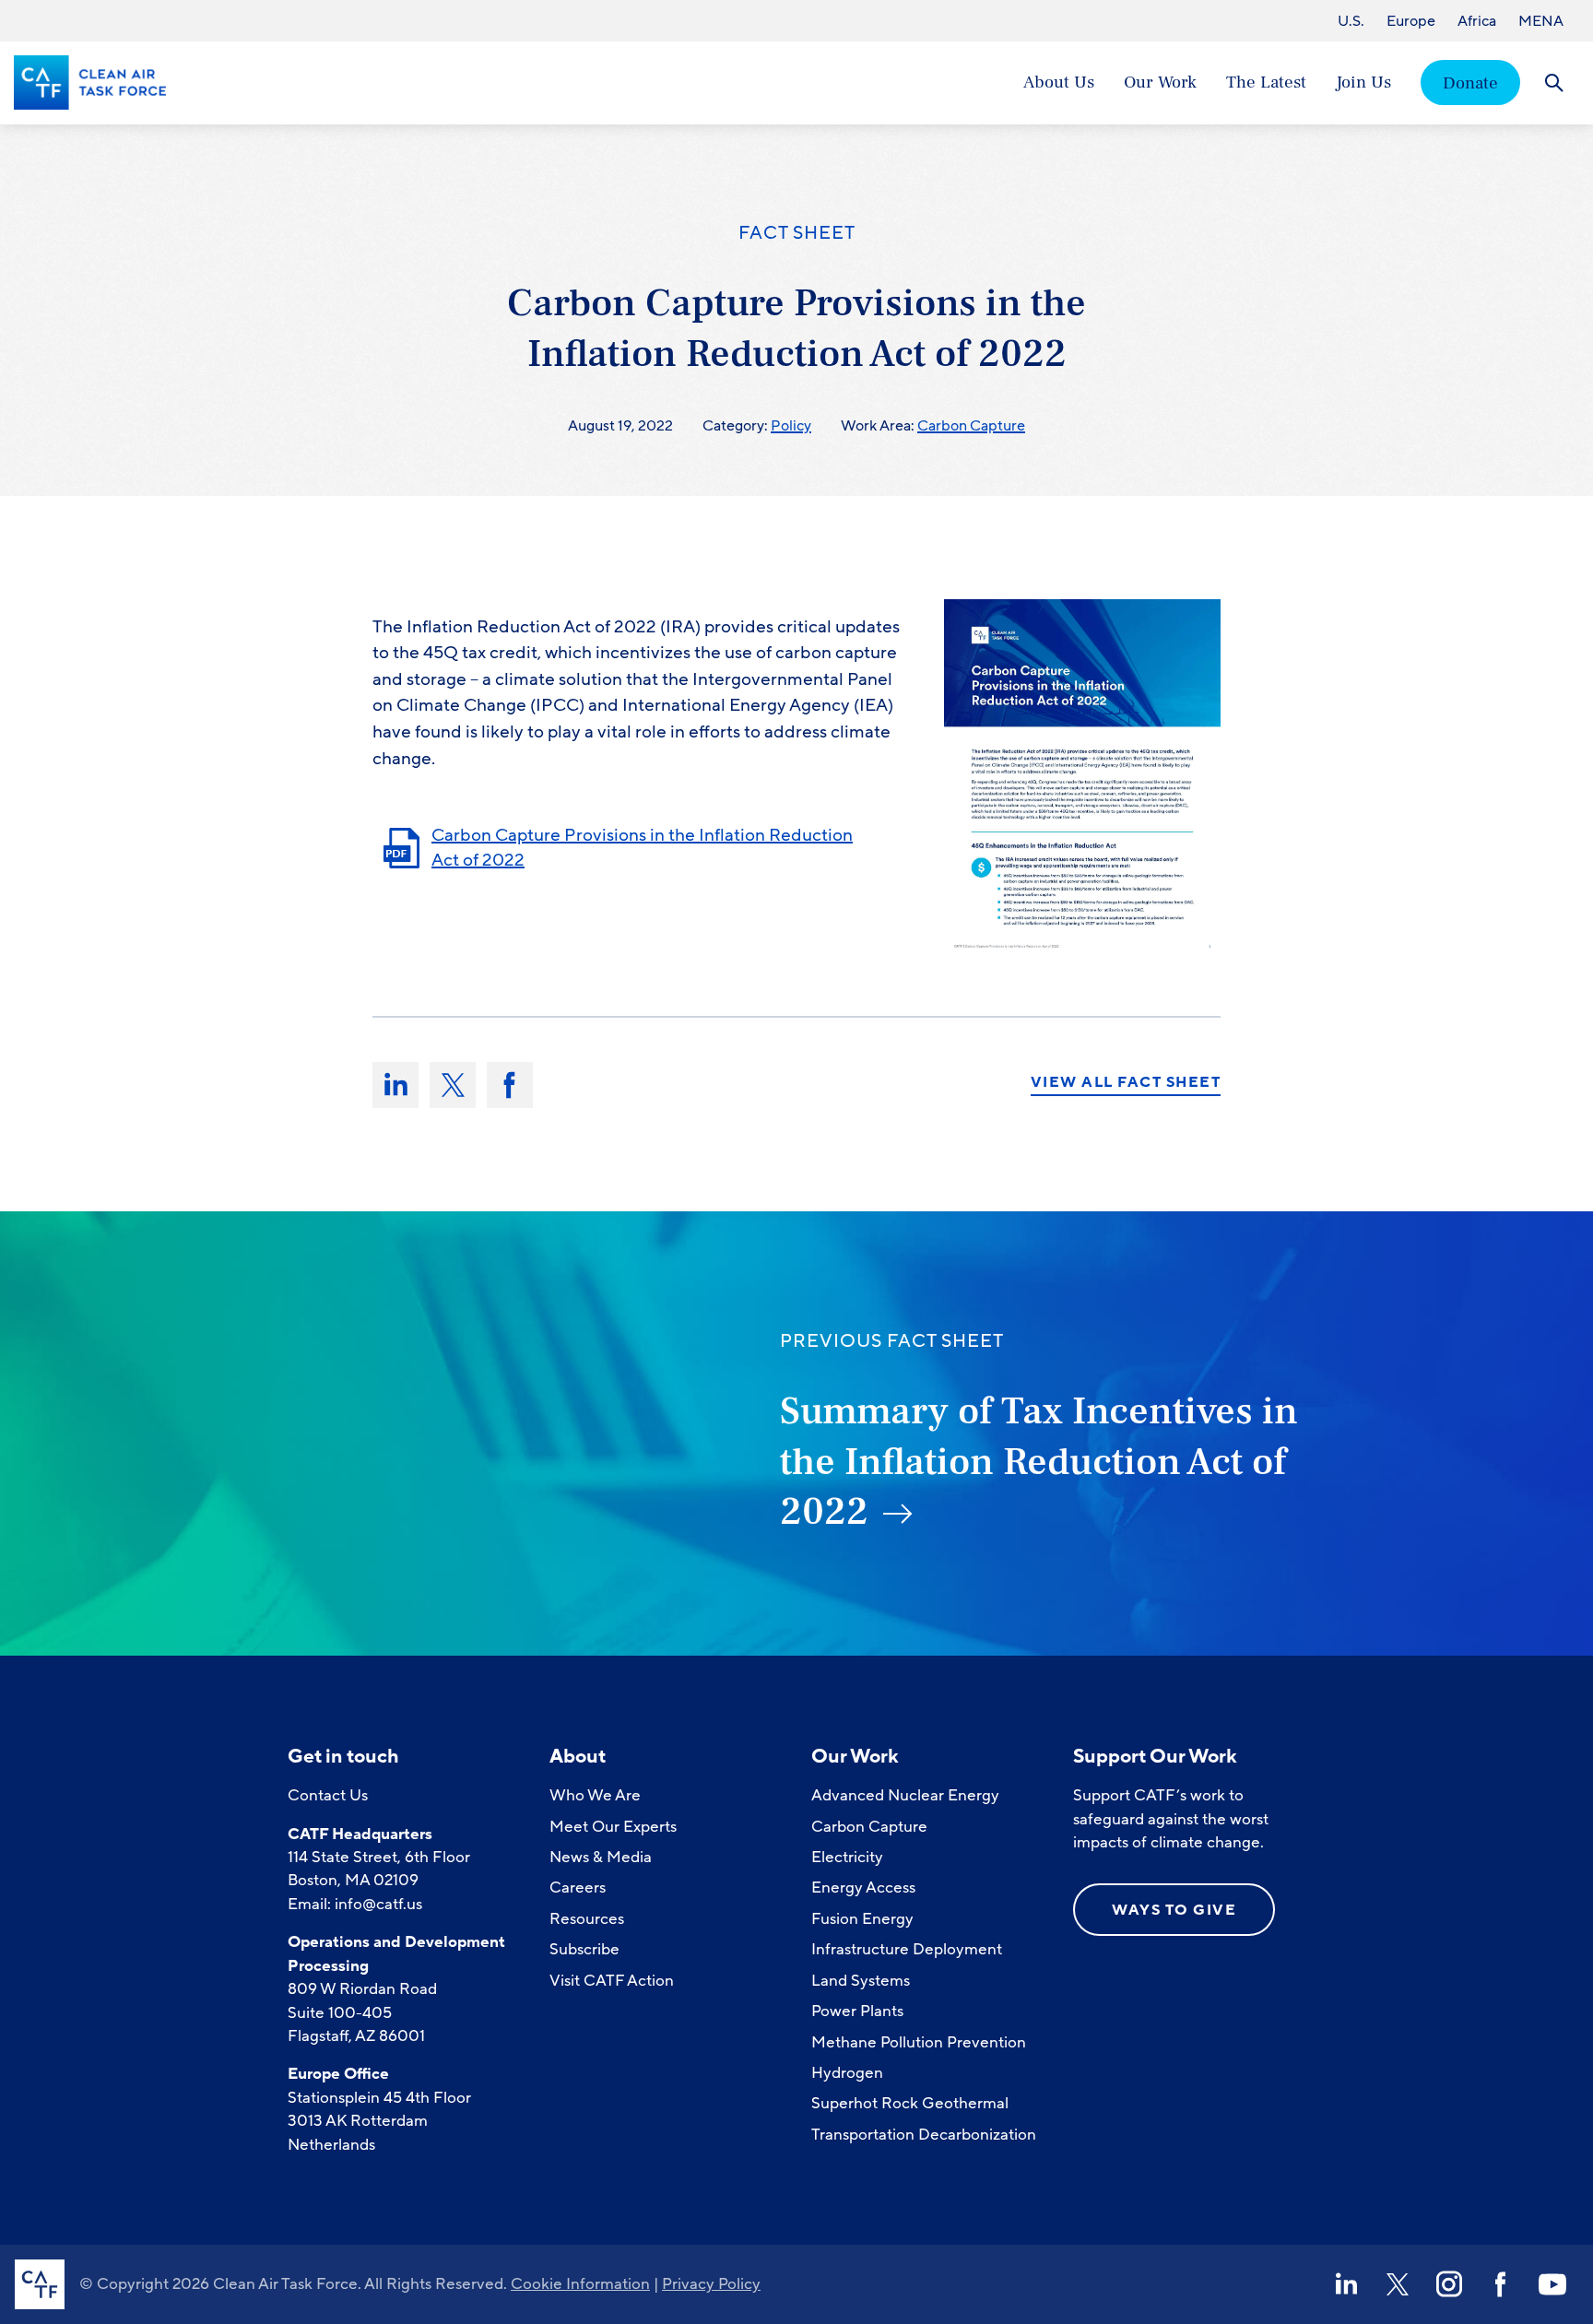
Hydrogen (847, 2073)
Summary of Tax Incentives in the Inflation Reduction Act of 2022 (1039, 1462)
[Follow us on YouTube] (1552, 2284)
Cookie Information (580, 2284)
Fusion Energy (862, 1919)
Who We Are (595, 1795)
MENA (1541, 21)
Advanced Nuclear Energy (905, 1795)
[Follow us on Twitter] (1398, 2284)
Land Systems (861, 1981)
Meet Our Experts (613, 1827)
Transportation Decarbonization (924, 2135)
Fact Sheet (797, 233)
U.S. (1351, 21)
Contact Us (328, 1795)
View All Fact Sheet (1126, 1083)
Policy (791, 426)
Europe (1411, 21)
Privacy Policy (711, 2284)
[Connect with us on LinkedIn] (1346, 2284)
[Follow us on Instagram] (1449, 2284)
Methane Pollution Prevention (919, 2042)
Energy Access (863, 1888)
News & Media (601, 1857)
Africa (1477, 21)
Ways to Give (1174, 1910)
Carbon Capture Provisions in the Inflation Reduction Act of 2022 (642, 848)
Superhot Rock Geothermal (910, 2103)
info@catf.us (378, 1904)
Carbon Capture (971, 426)
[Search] (1554, 83)
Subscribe (584, 1949)
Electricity (847, 1857)
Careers (578, 1888)
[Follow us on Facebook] (1501, 2284)
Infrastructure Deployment (907, 1949)
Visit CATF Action (612, 1981)
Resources (587, 1919)
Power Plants (857, 2011)
